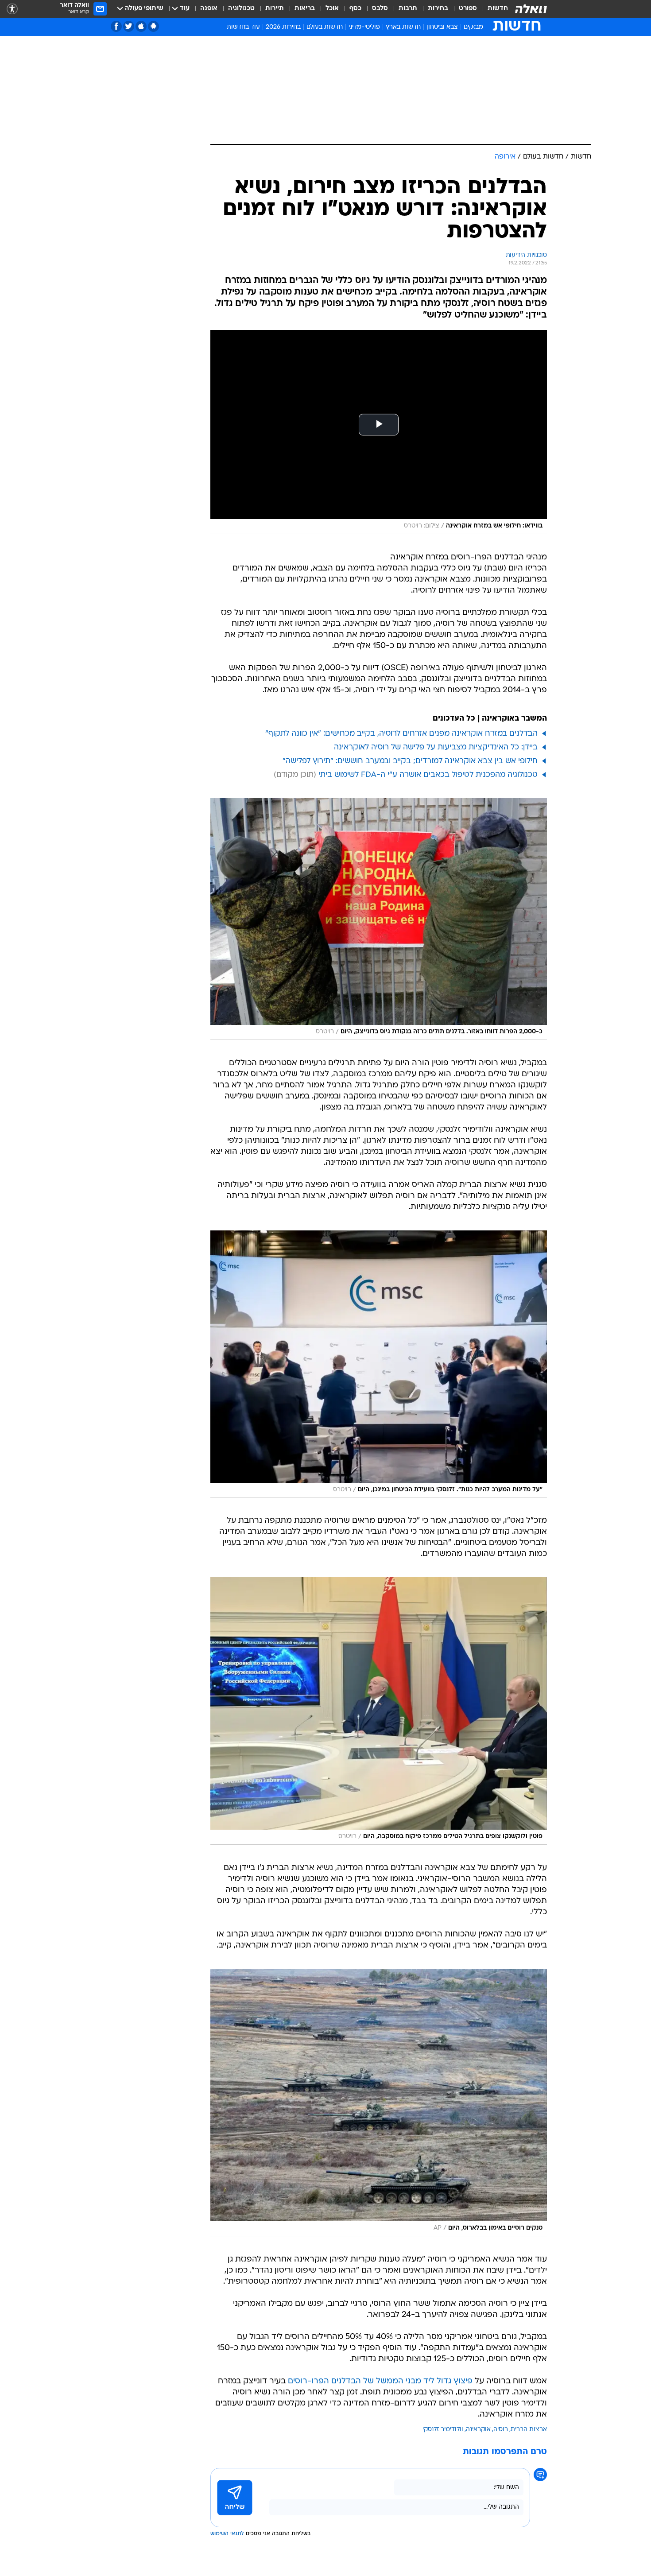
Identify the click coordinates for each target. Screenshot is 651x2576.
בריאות (305, 9)
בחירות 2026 (283, 27)
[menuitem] (492, 9)
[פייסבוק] (116, 26)
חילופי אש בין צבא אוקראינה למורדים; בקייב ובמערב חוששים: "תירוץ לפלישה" (410, 761)
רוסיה (501, 2430)
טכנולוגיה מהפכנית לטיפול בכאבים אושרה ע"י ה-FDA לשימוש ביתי (428, 775)
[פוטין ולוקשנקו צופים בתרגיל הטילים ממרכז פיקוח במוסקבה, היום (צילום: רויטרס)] (379, 1711)
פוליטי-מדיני (364, 27)
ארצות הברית (529, 2430)
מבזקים (473, 27)
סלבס (380, 9)
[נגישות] (12, 9)
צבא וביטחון (442, 27)
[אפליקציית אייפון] (141, 26)
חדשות (498, 9)
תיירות (275, 9)
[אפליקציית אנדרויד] (153, 26)
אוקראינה (478, 2430)
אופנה (209, 9)
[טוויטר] (129, 26)
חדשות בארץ (403, 27)
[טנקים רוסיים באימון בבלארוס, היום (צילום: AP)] (379, 2103)
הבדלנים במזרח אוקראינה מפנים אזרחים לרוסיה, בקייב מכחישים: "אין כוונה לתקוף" (401, 734)
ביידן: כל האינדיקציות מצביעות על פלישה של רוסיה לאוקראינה (436, 747)
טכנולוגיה (241, 9)
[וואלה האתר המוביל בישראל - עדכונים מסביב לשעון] (531, 9)
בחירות (438, 9)
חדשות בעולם (325, 27)
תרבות (408, 9)
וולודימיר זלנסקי (443, 2430)
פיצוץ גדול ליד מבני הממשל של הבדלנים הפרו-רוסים (380, 2381)
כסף (355, 9)
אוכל (332, 9)
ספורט (468, 9)
